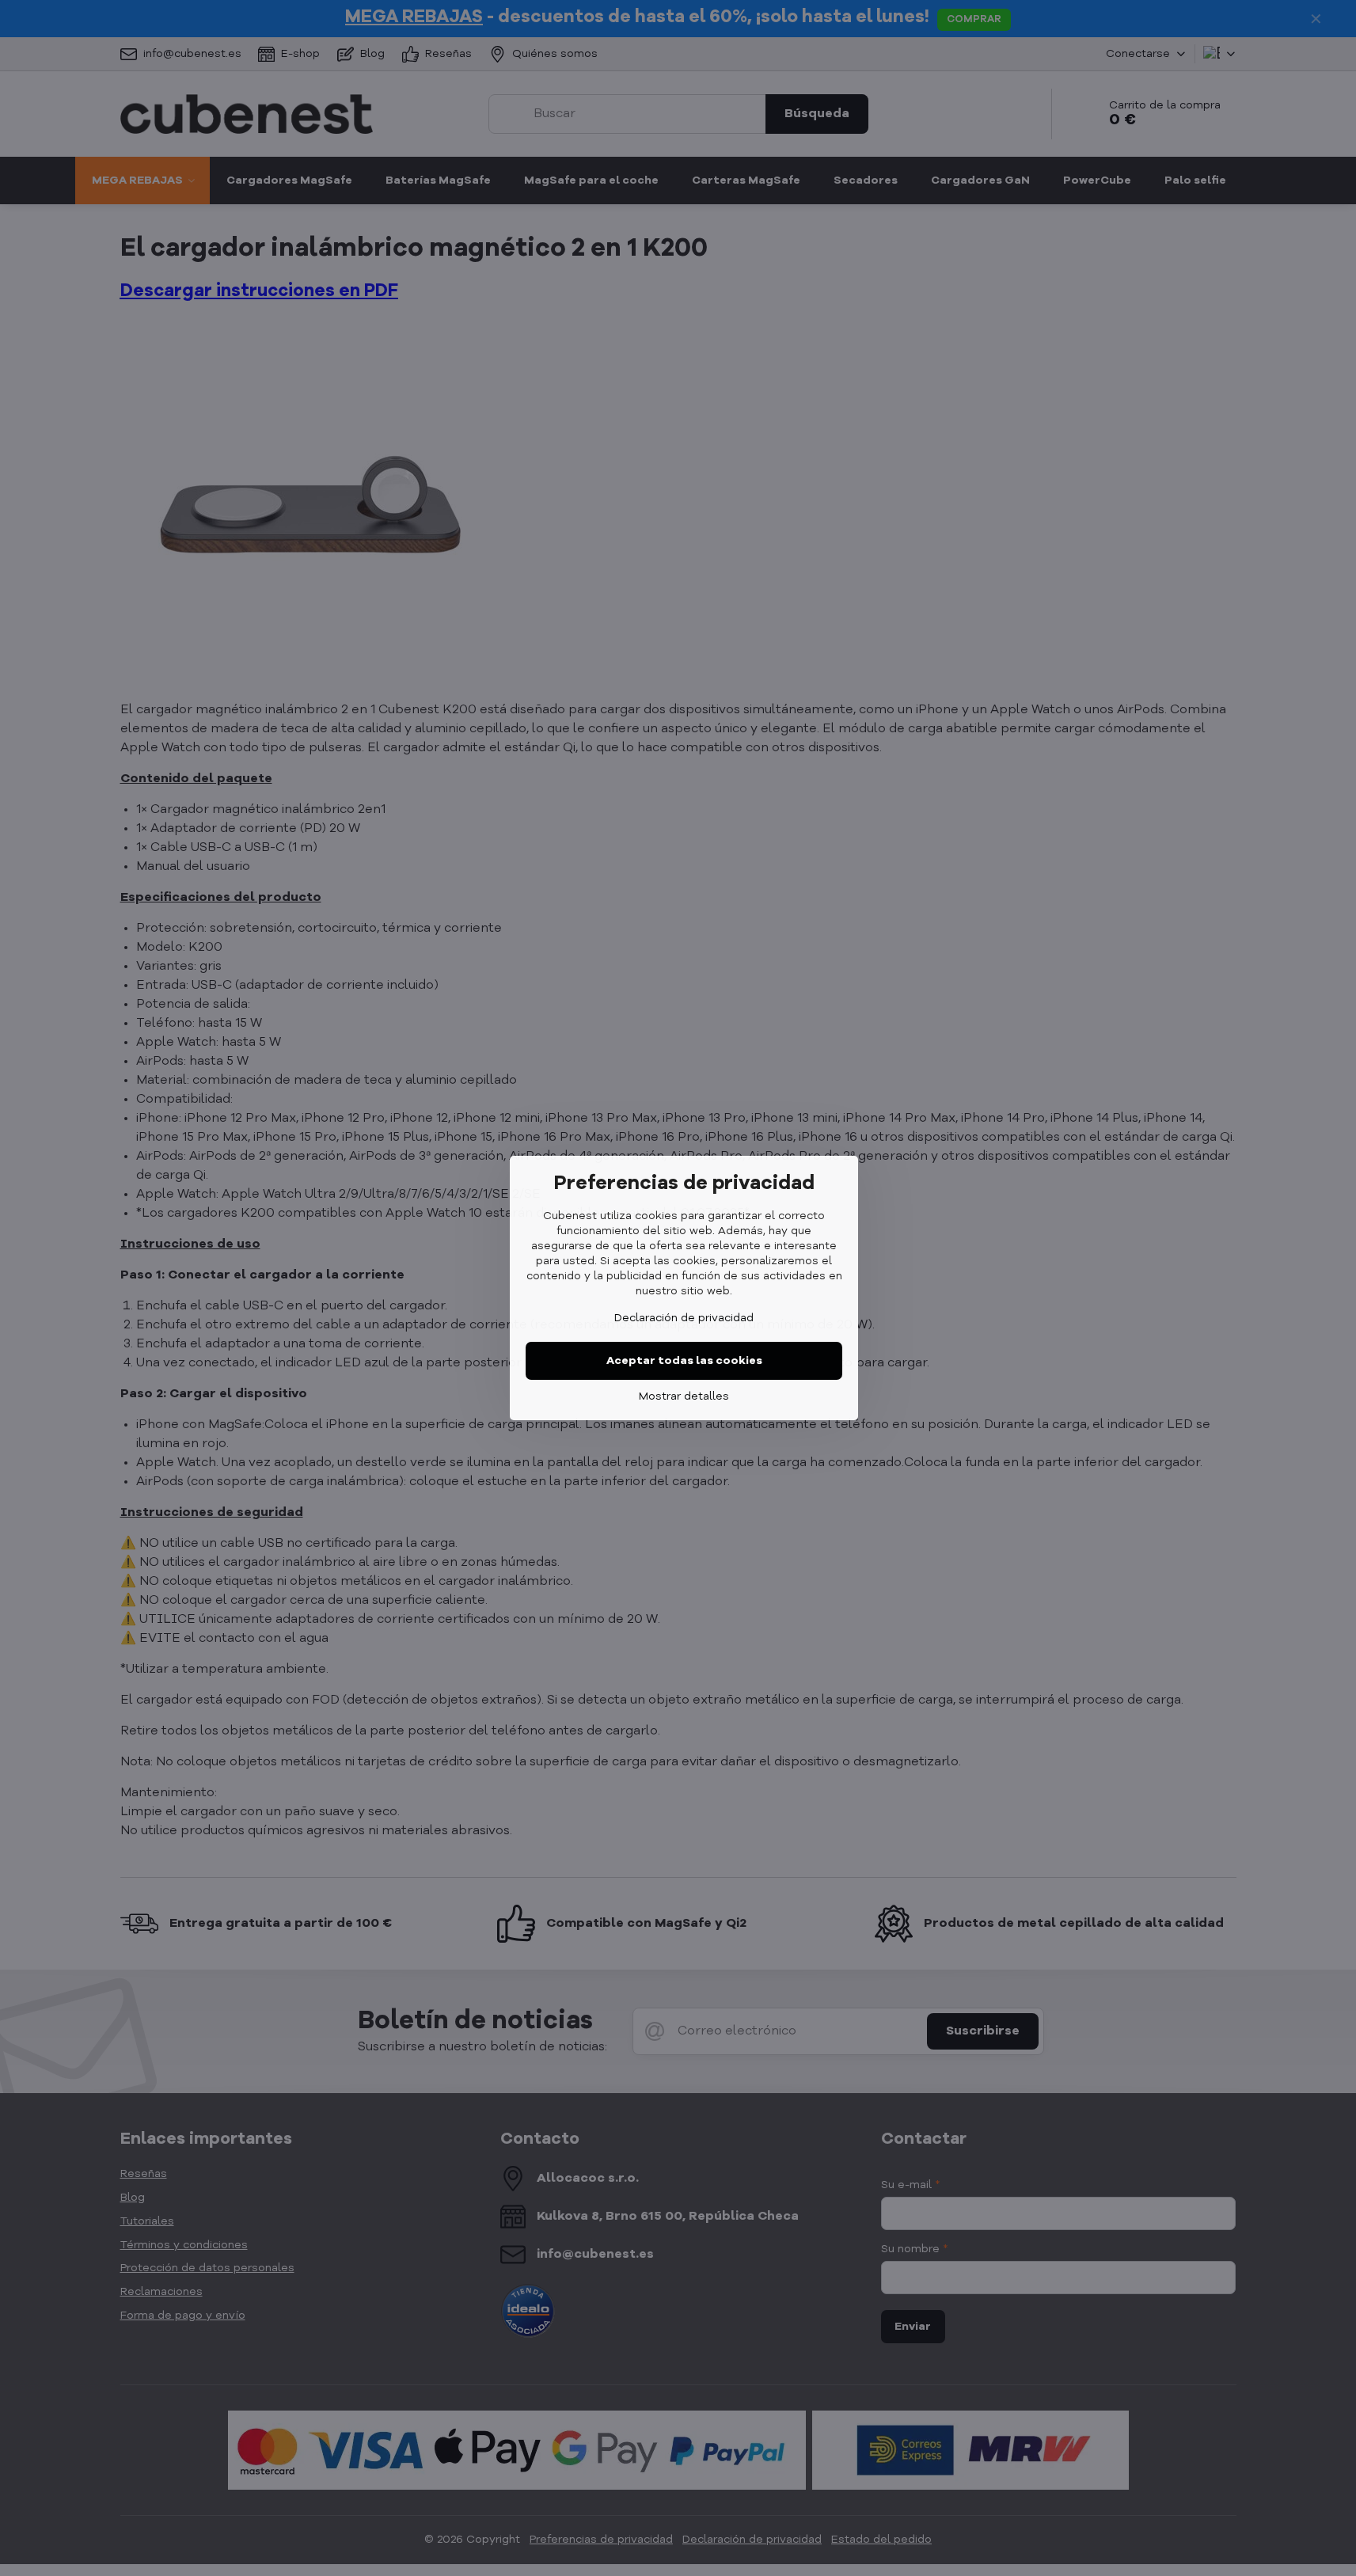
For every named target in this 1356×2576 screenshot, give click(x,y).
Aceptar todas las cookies (684, 1361)
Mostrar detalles (684, 1396)
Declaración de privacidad (684, 1318)
